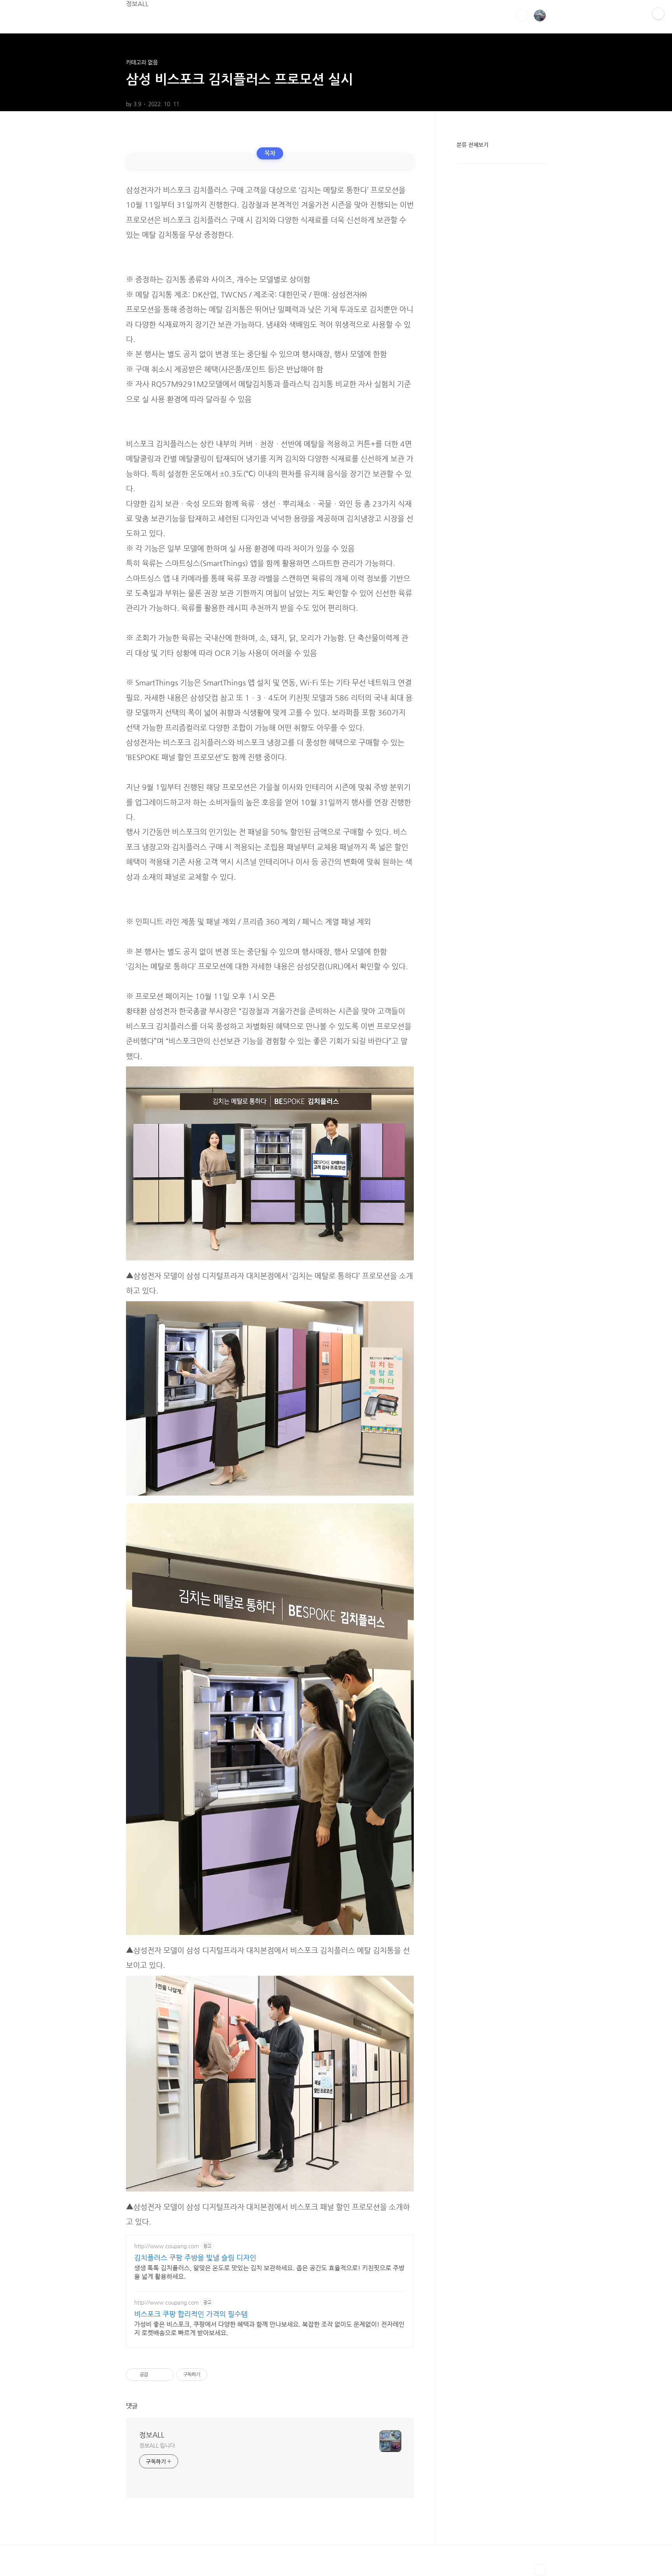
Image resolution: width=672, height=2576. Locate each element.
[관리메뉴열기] (658, 14)
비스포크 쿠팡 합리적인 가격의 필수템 (191, 2314)
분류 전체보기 (472, 145)
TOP (540, 2570)
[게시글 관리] (165, 2375)
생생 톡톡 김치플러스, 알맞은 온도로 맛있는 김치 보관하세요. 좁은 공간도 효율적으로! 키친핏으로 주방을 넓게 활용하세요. (269, 2272)
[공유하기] (155, 2375)
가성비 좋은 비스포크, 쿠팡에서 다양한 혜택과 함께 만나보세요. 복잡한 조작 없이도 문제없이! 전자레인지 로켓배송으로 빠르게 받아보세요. (269, 2329)
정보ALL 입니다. (158, 2445)
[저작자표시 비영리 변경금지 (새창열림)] (218, 2375)
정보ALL (137, 4)
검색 (522, 16)
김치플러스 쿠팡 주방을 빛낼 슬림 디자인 (195, 2257)
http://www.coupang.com (167, 2246)
